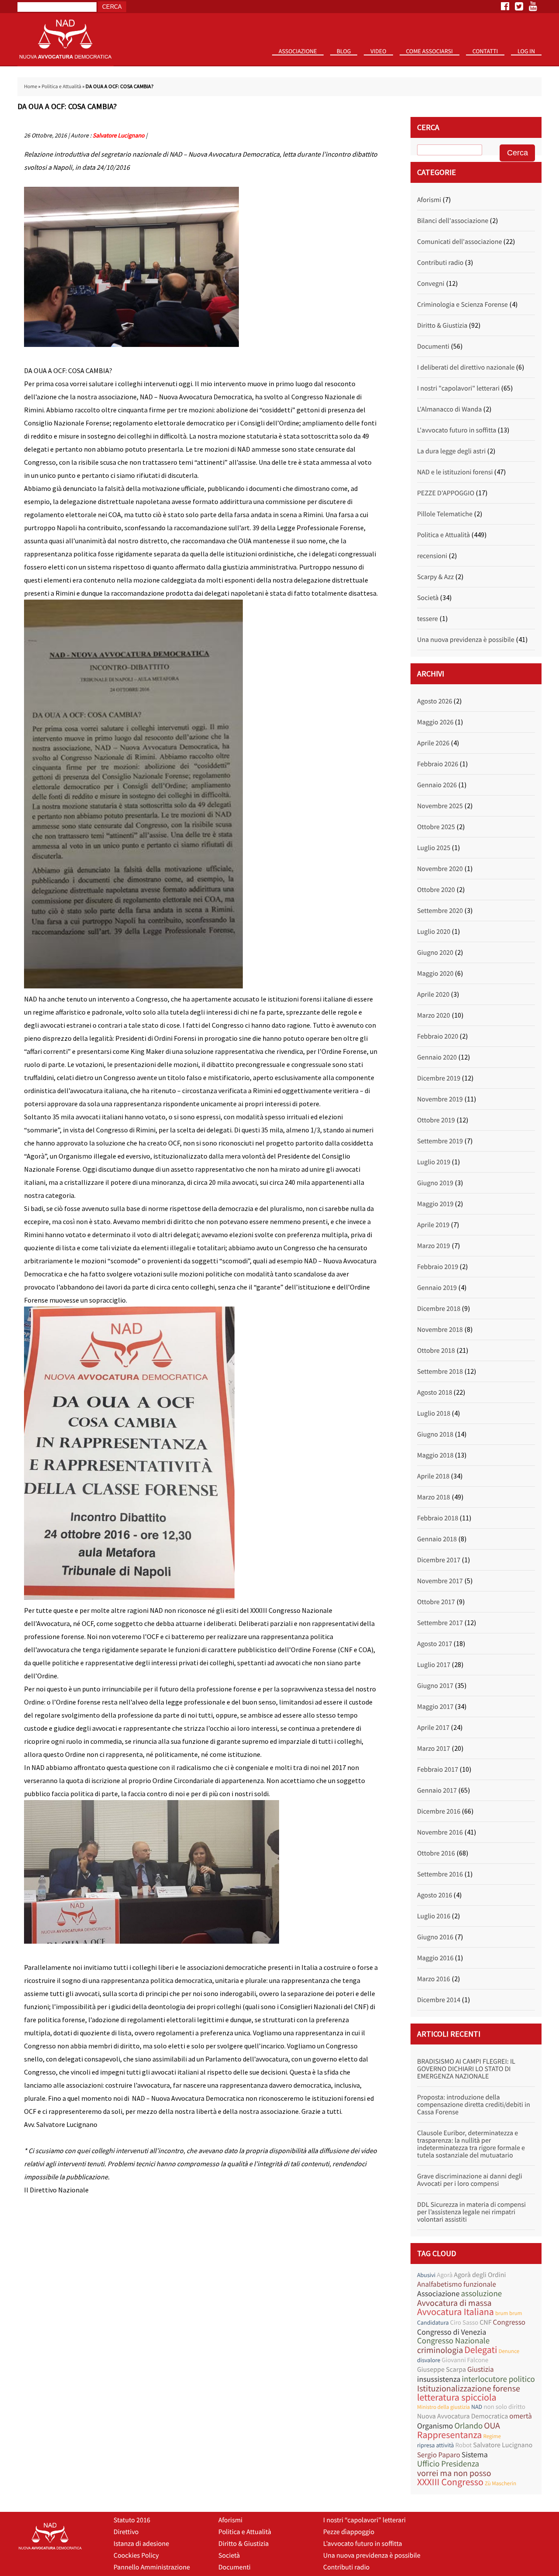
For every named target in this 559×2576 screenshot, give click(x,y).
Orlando (468, 2426)
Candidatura (433, 2322)
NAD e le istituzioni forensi (455, 472)
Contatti (485, 51)
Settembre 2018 (440, 1372)
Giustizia (481, 2369)
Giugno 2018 (435, 1434)
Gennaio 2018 (437, 1539)
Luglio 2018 (434, 1413)
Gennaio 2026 (437, 785)
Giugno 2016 (435, 1937)
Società (428, 598)
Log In (526, 51)
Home (31, 87)
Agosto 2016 (435, 1895)
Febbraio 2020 (438, 1036)
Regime (492, 2436)
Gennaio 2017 (437, 1791)
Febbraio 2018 (438, 1518)
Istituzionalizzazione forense (469, 2389)
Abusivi (426, 2275)
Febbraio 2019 (438, 1267)
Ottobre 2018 (436, 1351)
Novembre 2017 (440, 1581)
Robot (463, 2445)
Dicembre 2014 (439, 2000)
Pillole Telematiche (445, 514)
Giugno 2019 (435, 1183)
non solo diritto (504, 2407)
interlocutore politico (498, 2379)
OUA (492, 2426)
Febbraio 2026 (438, 764)
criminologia (440, 2350)
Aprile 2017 (433, 1728)
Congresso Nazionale (453, 2341)
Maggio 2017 (435, 1707)
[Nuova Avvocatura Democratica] (66, 64)
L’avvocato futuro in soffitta (363, 2544)
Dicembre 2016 (439, 1811)
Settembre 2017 (440, 1623)
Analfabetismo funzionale (457, 2284)
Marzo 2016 (434, 1979)
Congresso (509, 2322)
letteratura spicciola (457, 2398)
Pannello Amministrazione (152, 2567)
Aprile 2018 (433, 1476)
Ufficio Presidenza (448, 2464)
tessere (428, 619)
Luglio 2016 (434, 1916)
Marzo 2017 (434, 1749)
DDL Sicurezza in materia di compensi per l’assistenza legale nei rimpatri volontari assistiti (471, 2212)
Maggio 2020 (435, 974)
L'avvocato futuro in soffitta (457, 430)
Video (378, 51)
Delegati (481, 2350)
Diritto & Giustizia (442, 326)
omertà (521, 2416)
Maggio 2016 (435, 1958)
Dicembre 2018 (439, 1309)
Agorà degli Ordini (480, 2275)
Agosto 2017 (435, 1644)
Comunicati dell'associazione (459, 242)
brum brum (509, 2313)
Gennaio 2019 (437, 1288)
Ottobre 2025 (436, 827)
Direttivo (126, 2532)
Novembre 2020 (440, 869)
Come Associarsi (430, 51)
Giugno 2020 (435, 953)
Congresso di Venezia (452, 2332)
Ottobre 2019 (436, 1120)
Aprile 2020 (433, 995)
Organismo (435, 2426)
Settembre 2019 (440, 1141)
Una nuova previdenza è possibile (466, 640)
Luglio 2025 (434, 848)
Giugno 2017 (435, 1686)
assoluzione (481, 2294)
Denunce (509, 2351)
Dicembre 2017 (439, 1560)
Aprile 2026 (433, 743)
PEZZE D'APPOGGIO (446, 493)
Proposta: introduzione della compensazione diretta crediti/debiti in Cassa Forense (474, 2105)
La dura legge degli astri (451, 451)
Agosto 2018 (435, 1393)
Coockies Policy (136, 2555)
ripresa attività (435, 2445)
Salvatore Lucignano (119, 135)
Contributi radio (440, 263)
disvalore (429, 2360)
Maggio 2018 (435, 1455)
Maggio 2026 (435, 722)
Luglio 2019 (434, 1162)
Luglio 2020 (434, 932)
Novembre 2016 (440, 1832)
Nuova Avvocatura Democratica (462, 2416)
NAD (477, 2407)
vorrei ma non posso (454, 2473)
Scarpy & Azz (435, 577)
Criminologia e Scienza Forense (462, 305)
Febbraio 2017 (438, 1770)
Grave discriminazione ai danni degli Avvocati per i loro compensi (470, 2180)
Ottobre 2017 (436, 1602)
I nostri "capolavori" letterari (458, 388)
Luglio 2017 (434, 1665)
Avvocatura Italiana (455, 2312)
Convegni (431, 284)
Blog (344, 51)
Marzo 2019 (434, 1246)
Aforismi (429, 200)
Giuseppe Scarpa (442, 2370)
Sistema (475, 2454)
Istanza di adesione (141, 2544)
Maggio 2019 (435, 1204)
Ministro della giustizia (443, 2407)
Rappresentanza (449, 2435)
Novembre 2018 (440, 1330)
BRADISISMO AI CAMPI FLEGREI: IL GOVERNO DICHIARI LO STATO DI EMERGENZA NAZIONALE (466, 2069)
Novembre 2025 (440, 806)
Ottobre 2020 (436, 890)
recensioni (432, 556)
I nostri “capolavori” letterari (364, 2520)
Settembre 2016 (440, 1874)
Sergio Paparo (439, 2455)
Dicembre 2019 (439, 1078)
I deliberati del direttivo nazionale (466, 367)
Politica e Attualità (61, 87)
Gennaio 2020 (437, 1057)
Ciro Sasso (464, 2323)
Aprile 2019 (433, 1225)
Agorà (445, 2275)
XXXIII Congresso (450, 2482)
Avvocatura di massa (454, 2303)
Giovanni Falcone (465, 2360)
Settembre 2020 (440, 911)
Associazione (298, 51)
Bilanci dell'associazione (453, 221)
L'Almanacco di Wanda (449, 409)
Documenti (433, 346)
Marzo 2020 (434, 1015)
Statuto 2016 (302, 65)
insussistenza (439, 2379)
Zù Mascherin (500, 2483)
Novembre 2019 (440, 1099)
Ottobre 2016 (436, 1853)
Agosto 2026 (435, 701)
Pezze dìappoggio (349, 2532)
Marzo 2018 (434, 1497)
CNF (485, 2322)
